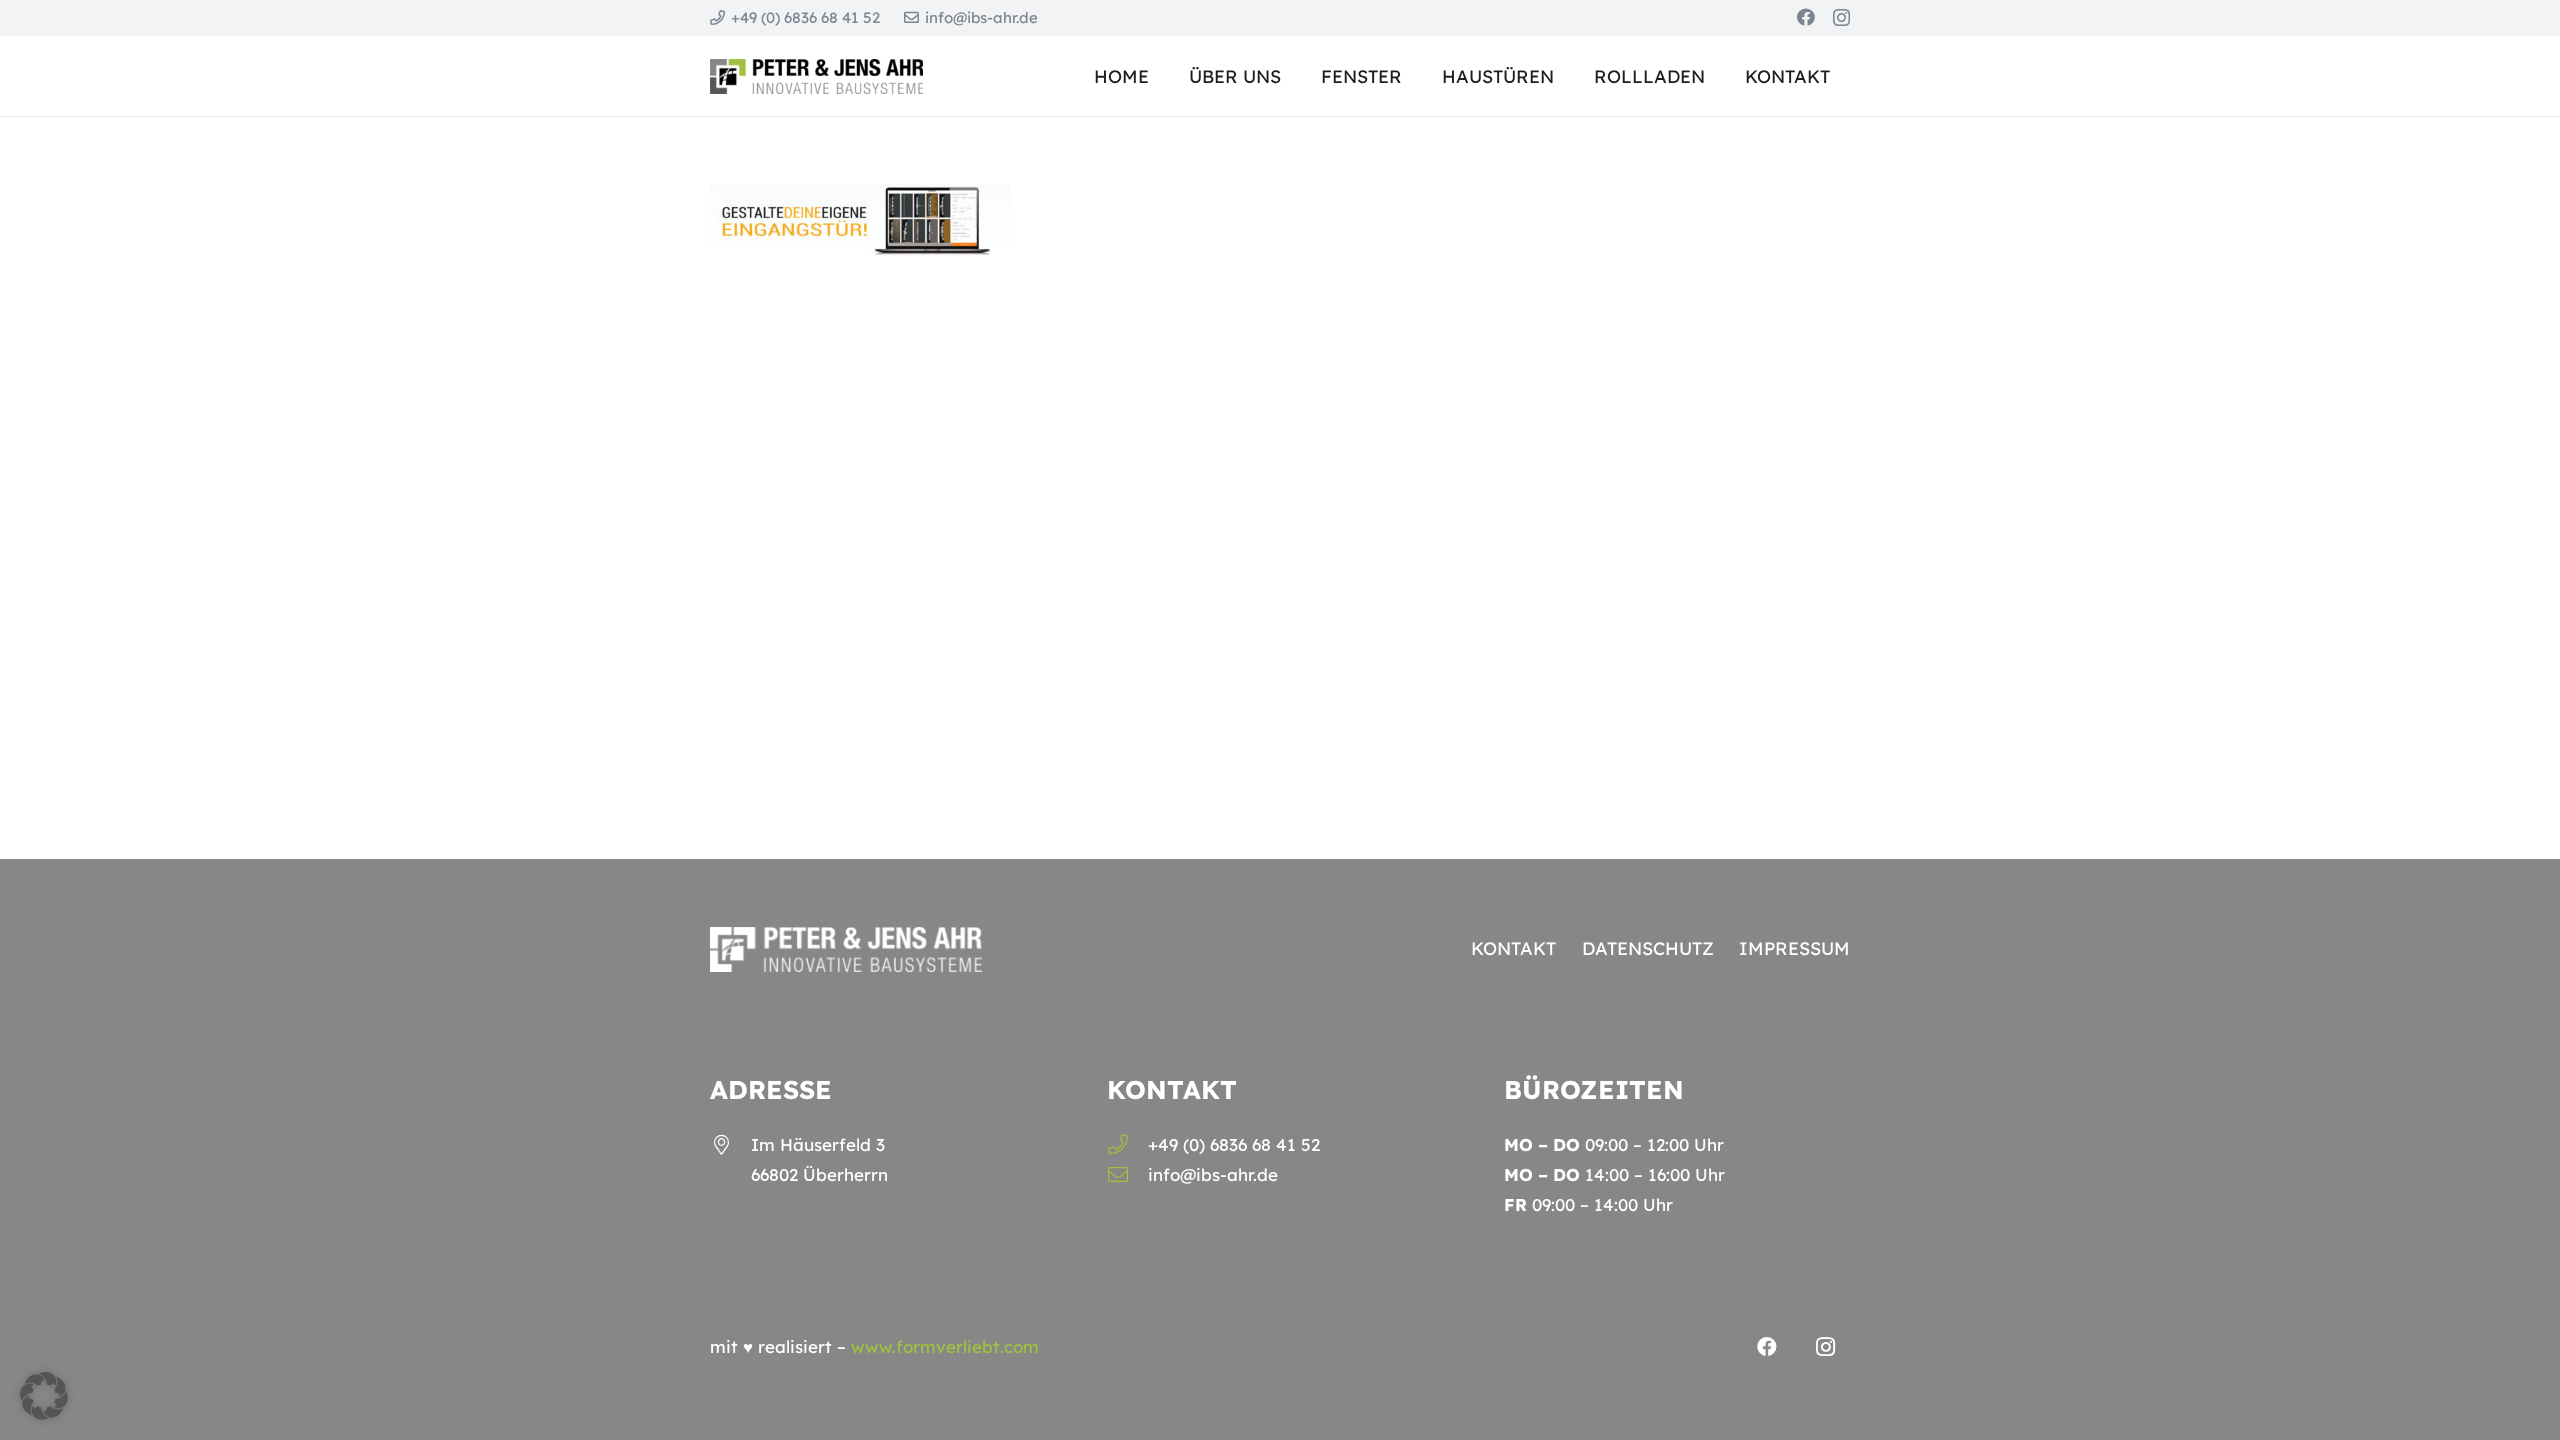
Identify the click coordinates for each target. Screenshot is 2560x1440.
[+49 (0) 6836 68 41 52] (1127, 1145)
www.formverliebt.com (945, 1346)
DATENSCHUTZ (1648, 948)
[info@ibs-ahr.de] (1127, 1175)
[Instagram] (1841, 18)
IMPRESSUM (1794, 948)
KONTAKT (1513, 948)
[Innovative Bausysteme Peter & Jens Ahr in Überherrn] (816, 76)
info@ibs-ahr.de (1213, 1174)
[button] (1570, 76)
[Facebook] (1806, 17)
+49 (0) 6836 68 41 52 (1234, 1144)
